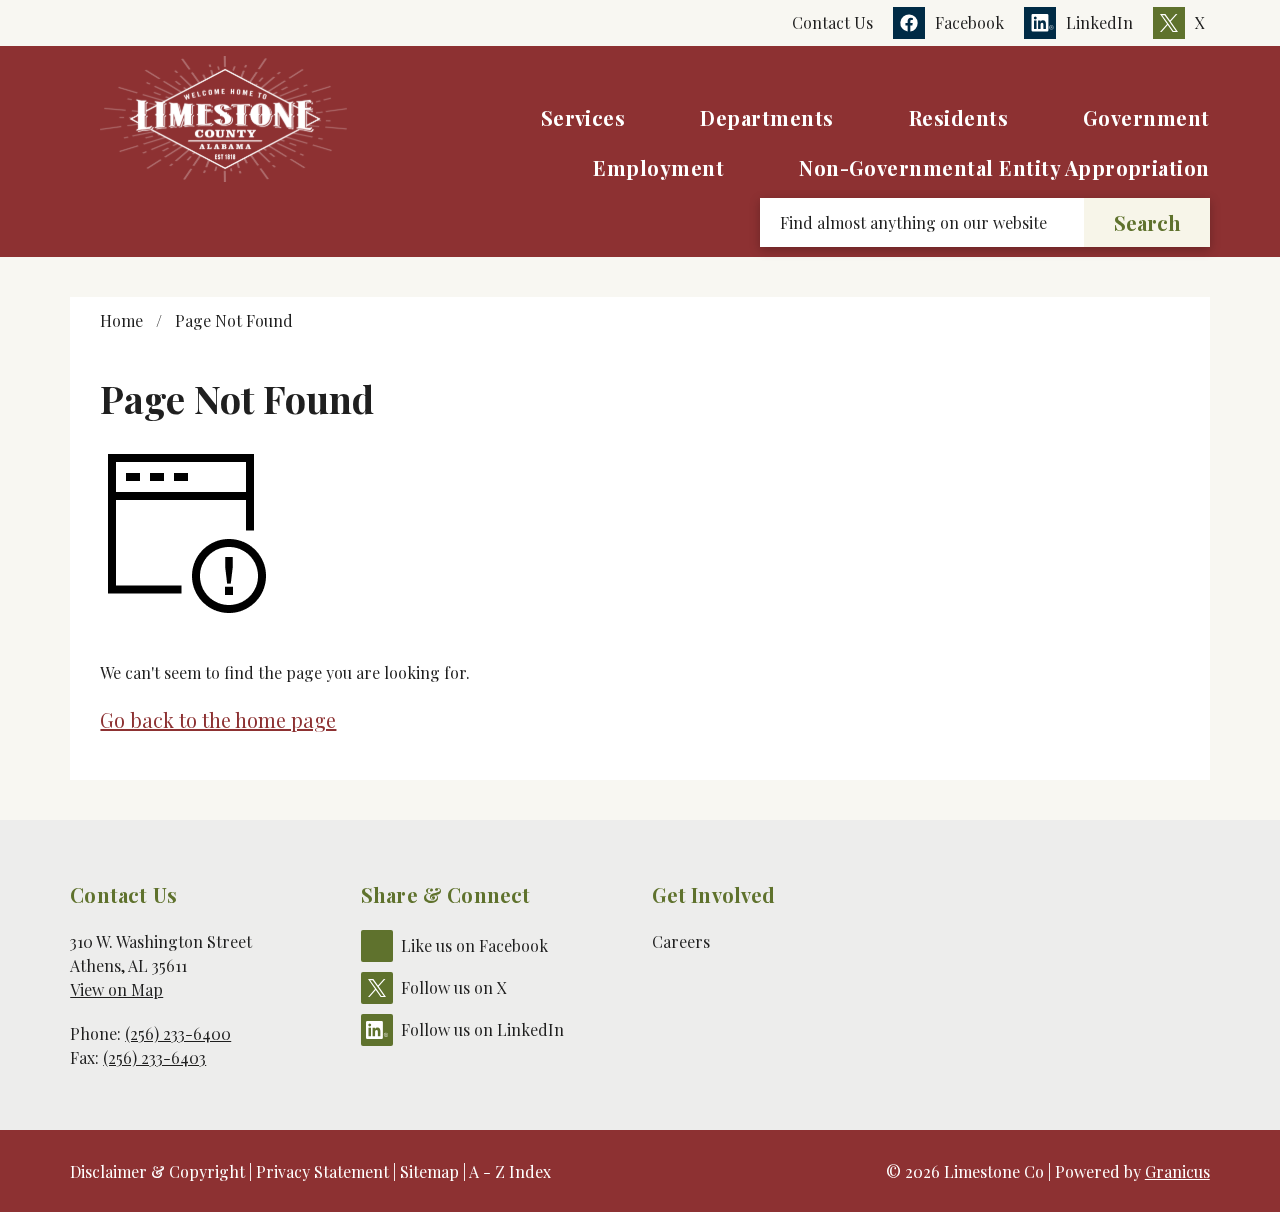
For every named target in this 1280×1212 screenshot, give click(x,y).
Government (1146, 117)
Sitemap (429, 1171)
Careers (681, 941)
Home (121, 320)
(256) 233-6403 (154, 1057)
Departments (766, 117)
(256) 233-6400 (178, 1033)
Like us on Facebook (474, 945)
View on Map (116, 989)
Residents (958, 117)
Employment (658, 167)
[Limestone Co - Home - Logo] (223, 119)
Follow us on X (454, 987)
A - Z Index (510, 1171)
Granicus (1177, 1171)
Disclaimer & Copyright (157, 1171)
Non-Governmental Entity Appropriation (1004, 167)
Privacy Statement (322, 1171)
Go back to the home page (218, 719)
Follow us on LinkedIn (482, 1029)
